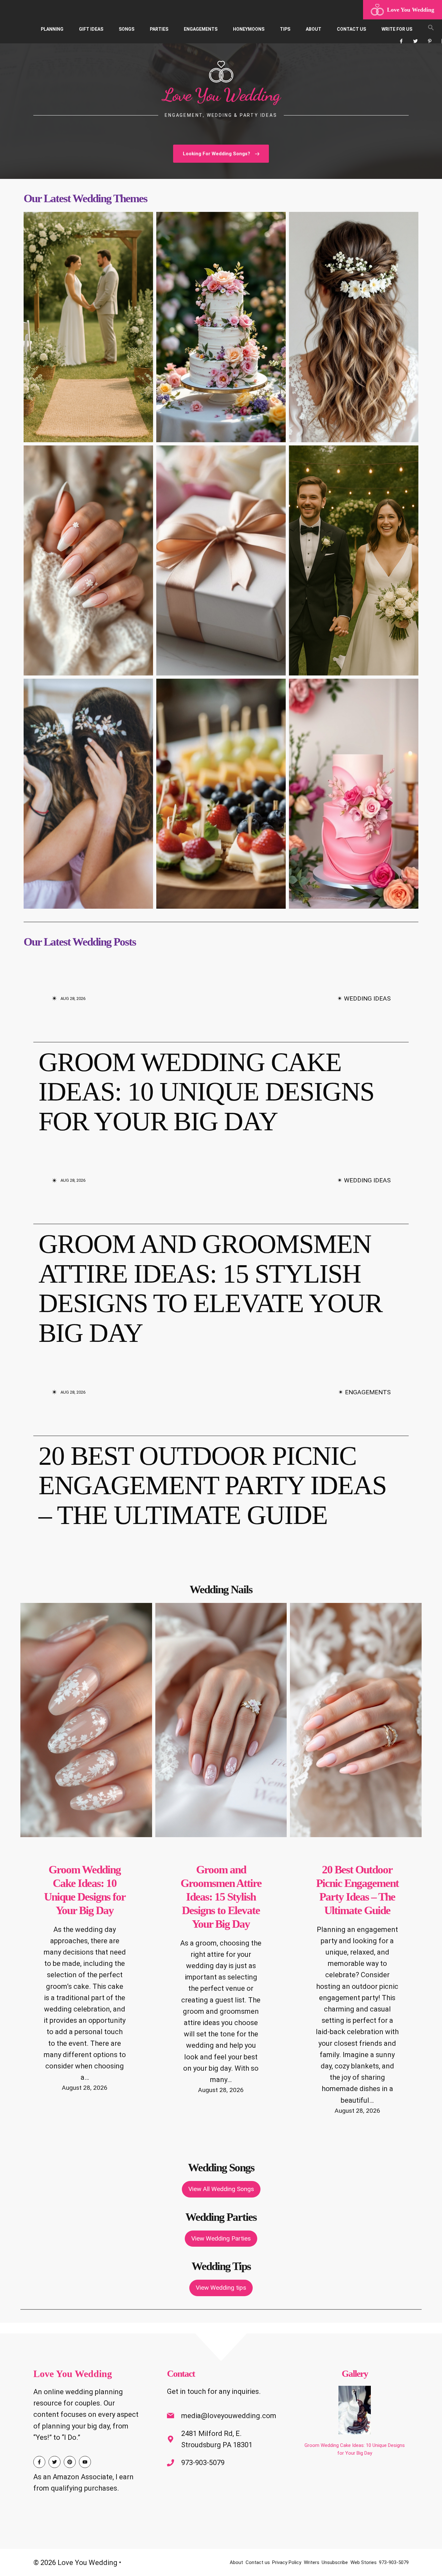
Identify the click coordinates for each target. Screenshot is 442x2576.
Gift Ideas (91, 29)
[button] (431, 29)
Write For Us (397, 29)
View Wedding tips (221, 2288)
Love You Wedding (411, 10)
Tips (285, 29)
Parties (159, 29)
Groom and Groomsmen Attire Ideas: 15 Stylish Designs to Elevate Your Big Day (210, 1288)
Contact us (351, 29)
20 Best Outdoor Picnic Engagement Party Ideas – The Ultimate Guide (212, 1485)
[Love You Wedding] (377, 10)
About (314, 29)
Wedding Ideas (367, 998)
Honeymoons (249, 29)
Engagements (201, 29)
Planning (52, 29)
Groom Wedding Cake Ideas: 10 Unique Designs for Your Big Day (206, 1092)
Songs (127, 29)
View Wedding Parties (221, 2238)
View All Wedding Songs (221, 2189)
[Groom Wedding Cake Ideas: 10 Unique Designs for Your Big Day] (355, 2411)
